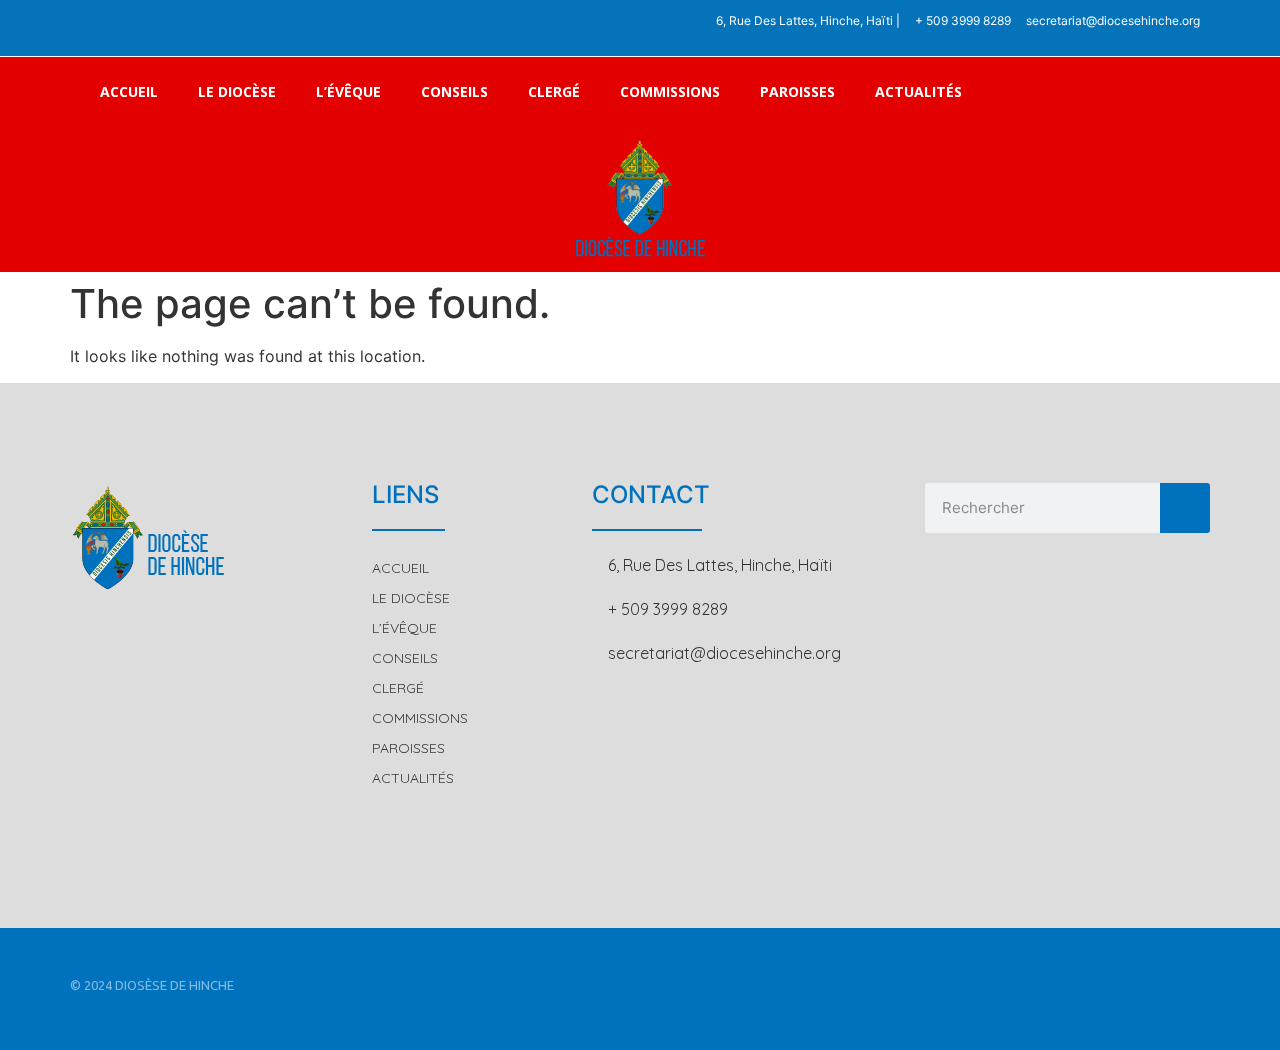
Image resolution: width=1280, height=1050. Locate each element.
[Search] (1185, 508)
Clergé (554, 91)
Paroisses (797, 91)
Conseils (454, 91)
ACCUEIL (129, 91)
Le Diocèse (237, 91)
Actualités (918, 91)
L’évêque (348, 91)
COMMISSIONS (670, 91)
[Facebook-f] (98, 28)
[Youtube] (180, 28)
